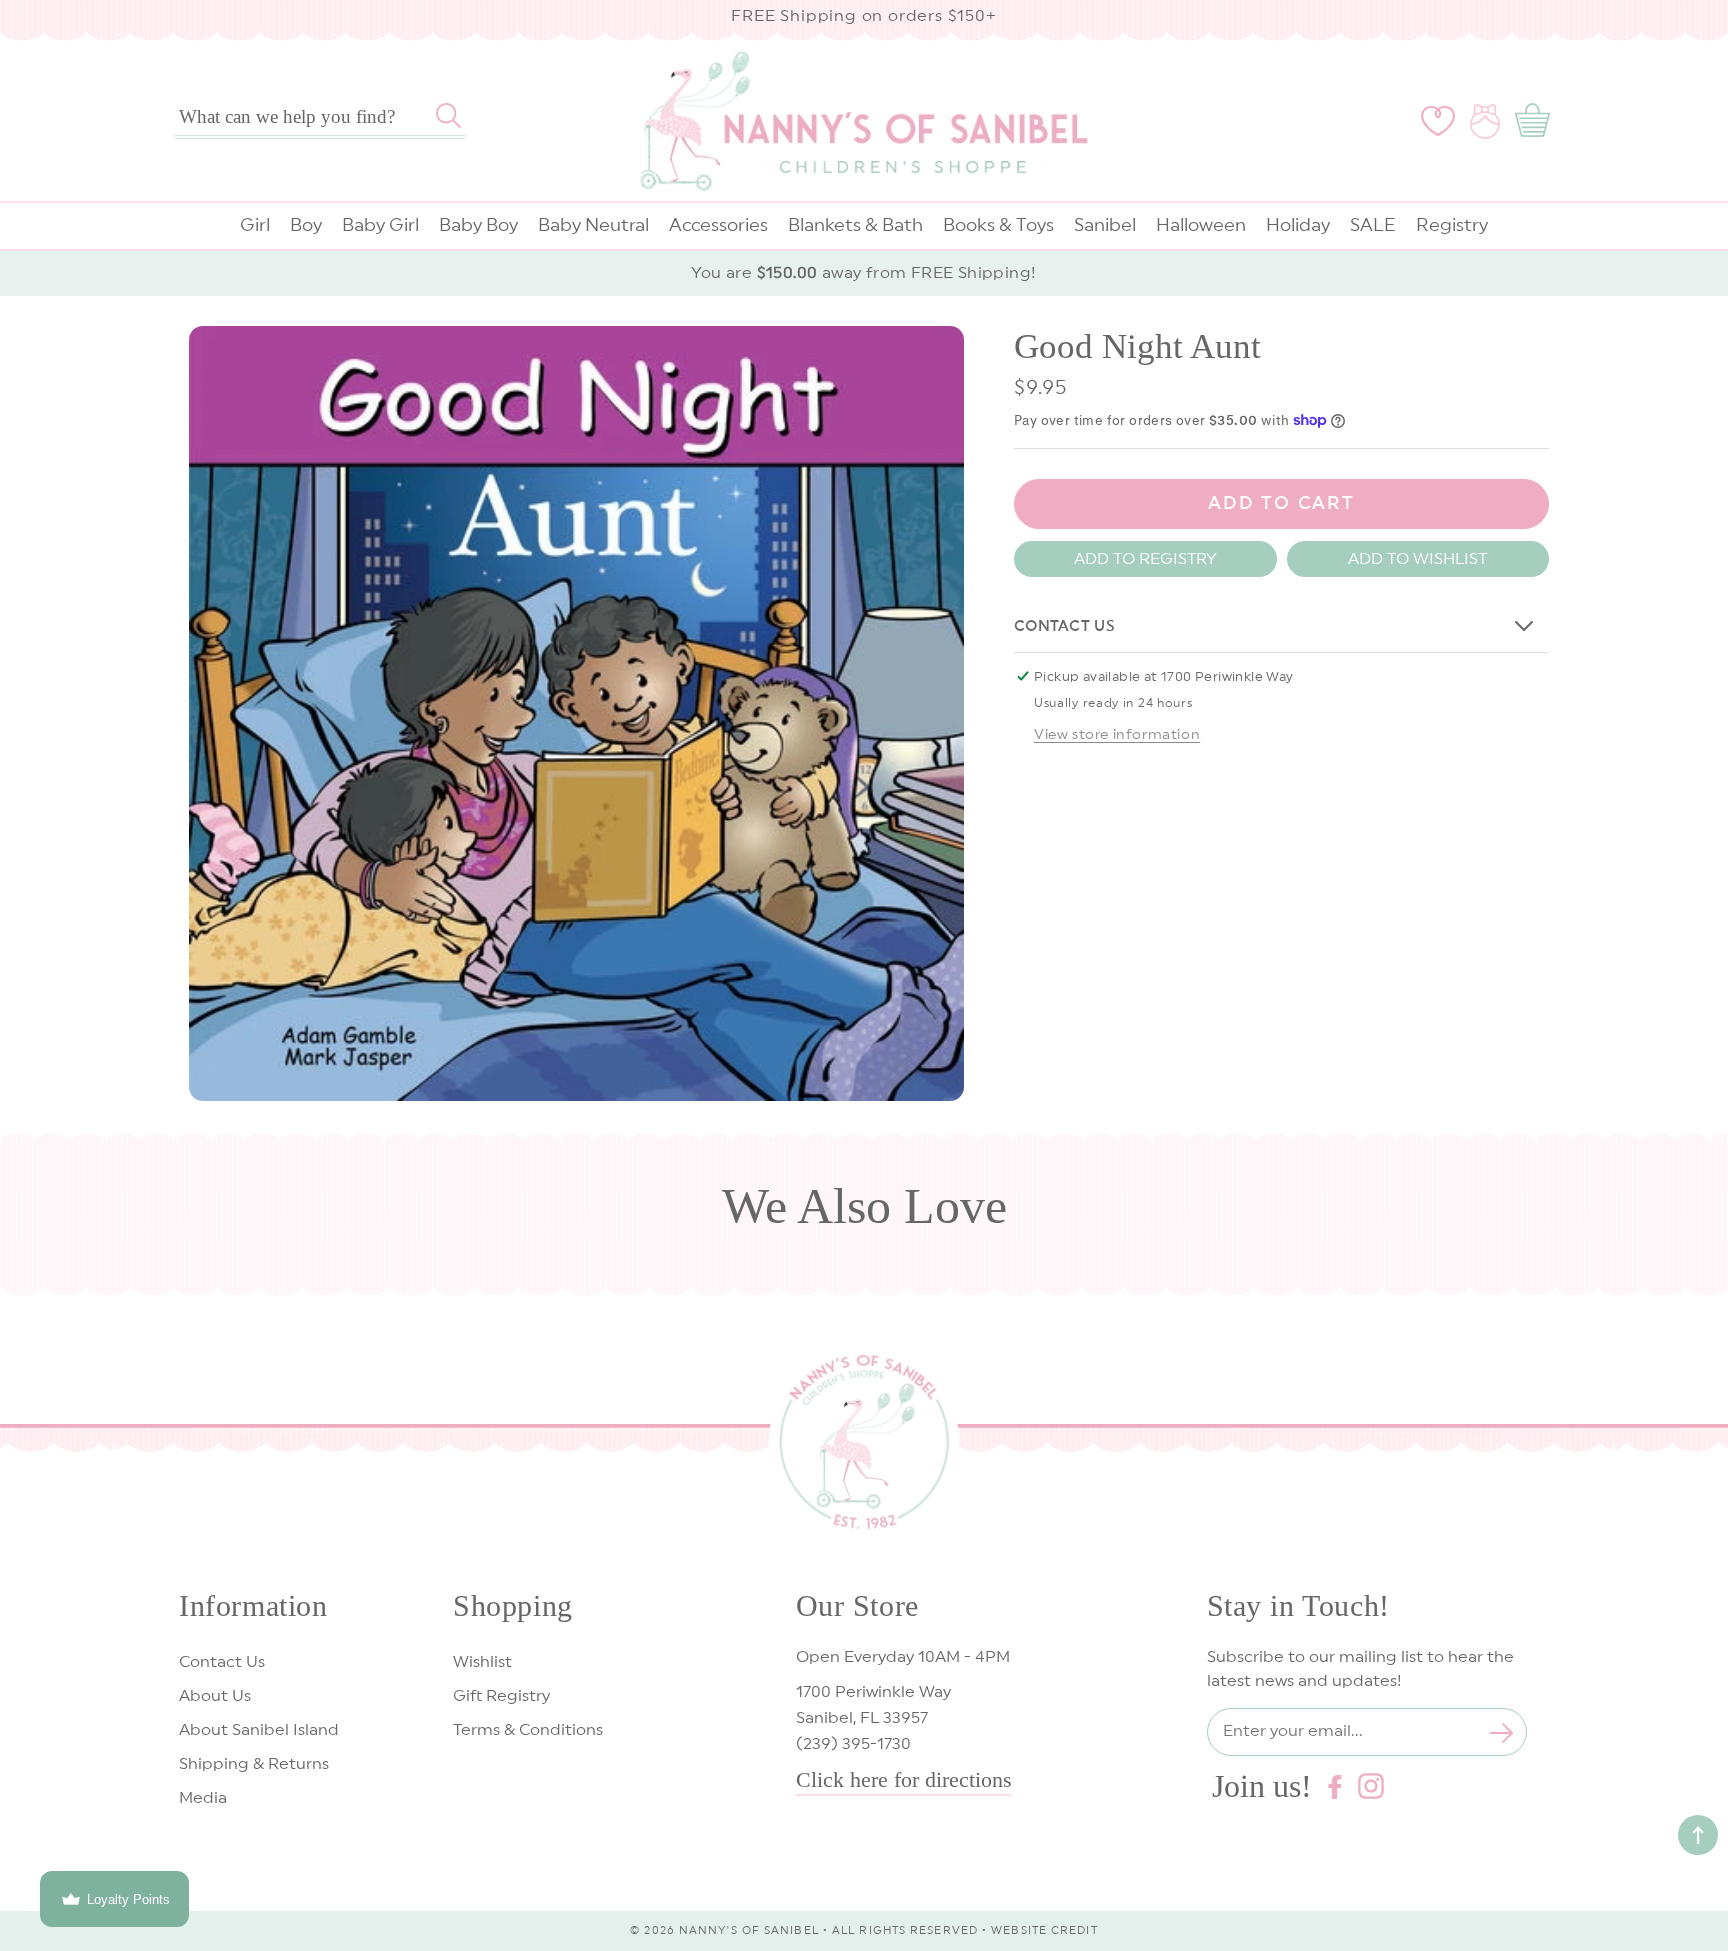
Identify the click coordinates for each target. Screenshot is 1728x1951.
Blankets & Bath (855, 225)
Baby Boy (478, 225)
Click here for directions (904, 1779)
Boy (306, 225)
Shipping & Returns (254, 1764)
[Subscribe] (1502, 1733)
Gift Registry (501, 1696)
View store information (1117, 734)
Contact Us (222, 1662)
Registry (1452, 225)
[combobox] (320, 116)
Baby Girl (380, 225)
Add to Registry (1145, 558)
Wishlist (482, 1662)
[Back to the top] (1698, 1835)
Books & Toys (998, 225)
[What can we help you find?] (448, 115)
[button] (1536, 121)
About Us (215, 1696)
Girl (255, 225)
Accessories (718, 225)
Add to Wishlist (1417, 558)
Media (203, 1798)
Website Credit (1044, 1930)
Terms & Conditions (528, 1730)
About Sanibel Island (259, 1730)
